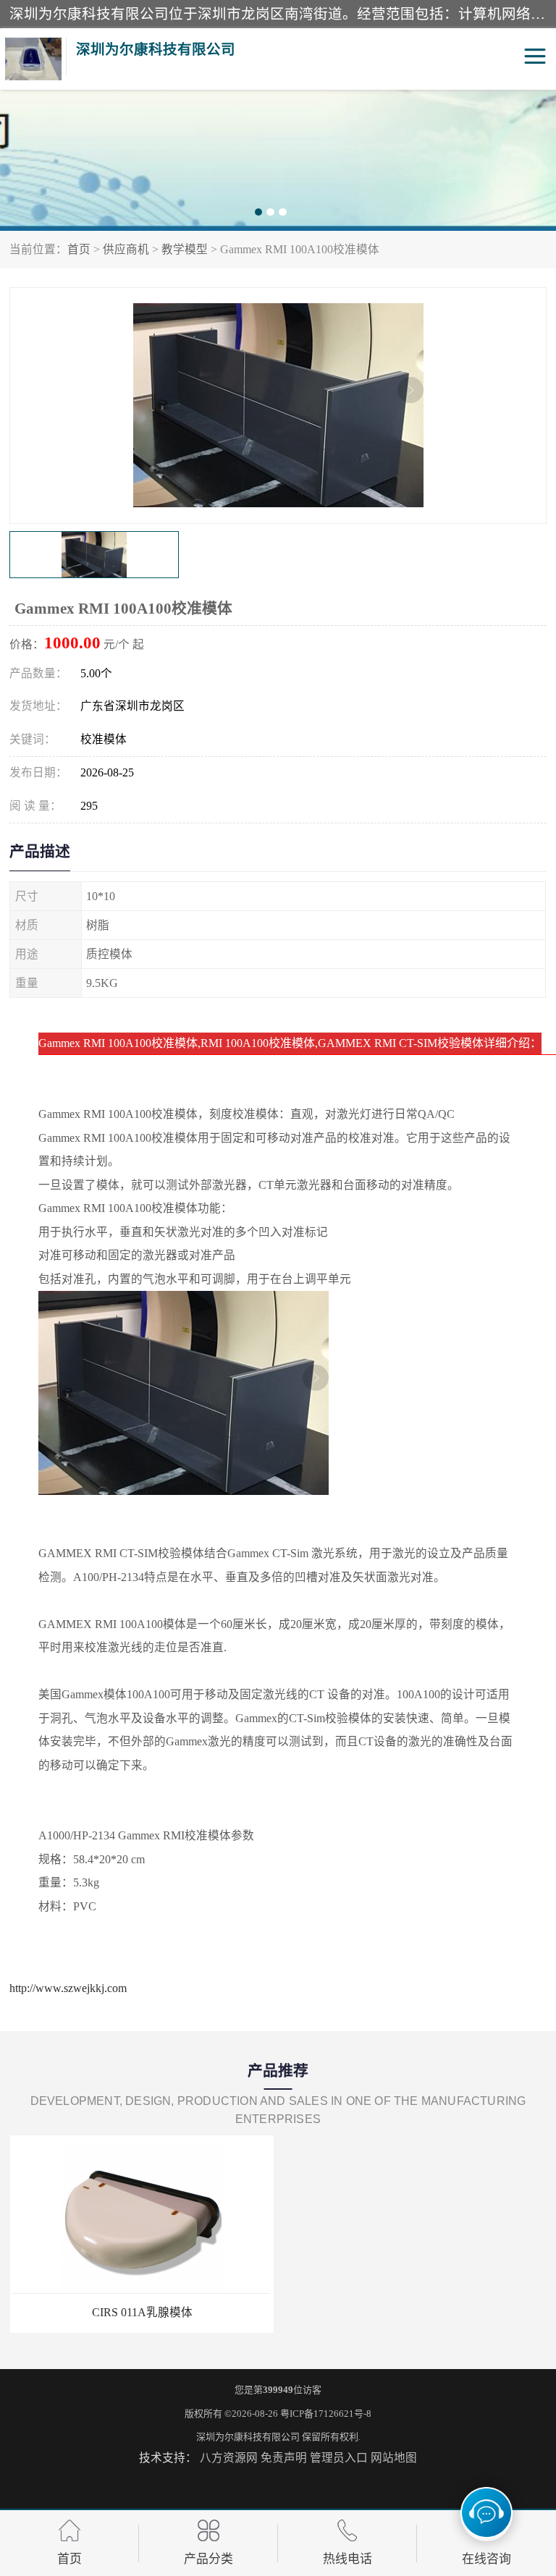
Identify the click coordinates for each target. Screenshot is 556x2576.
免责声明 (284, 2458)
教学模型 (185, 249)
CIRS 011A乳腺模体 (142, 2312)
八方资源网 (229, 2458)
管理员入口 (339, 2458)
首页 (79, 249)
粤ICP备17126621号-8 (326, 2414)
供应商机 (126, 249)
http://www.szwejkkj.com (68, 1988)
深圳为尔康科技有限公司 (248, 2437)
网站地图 (394, 2458)
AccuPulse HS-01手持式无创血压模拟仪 (415, 2312)
